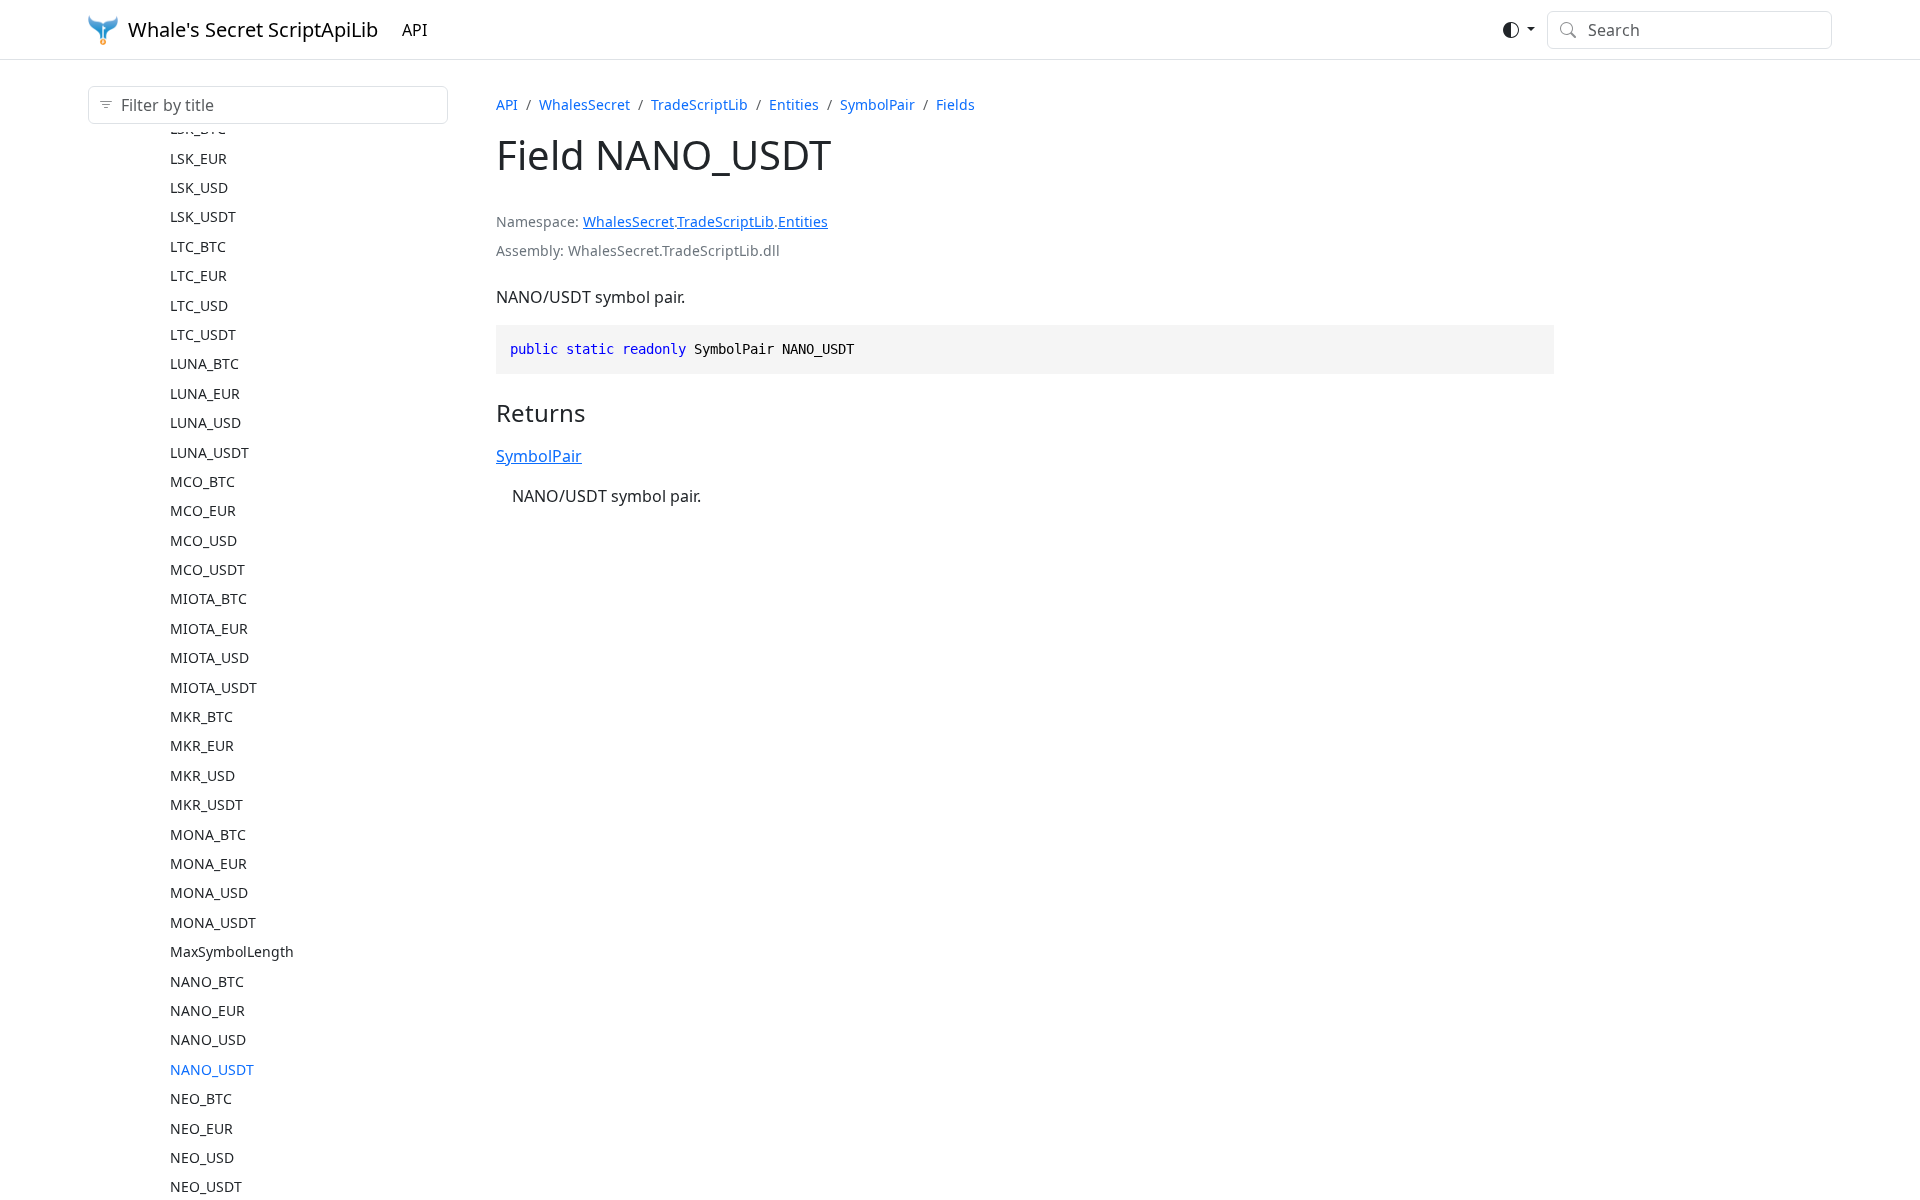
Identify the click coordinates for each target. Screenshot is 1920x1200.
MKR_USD (202, 775)
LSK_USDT (203, 216)
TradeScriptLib (699, 104)
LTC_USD (199, 305)
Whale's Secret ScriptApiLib (253, 29)
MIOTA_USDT (213, 687)
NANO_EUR (207, 1010)
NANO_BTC (207, 981)
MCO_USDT (207, 569)
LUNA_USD (205, 422)
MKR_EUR (202, 745)
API (414, 30)
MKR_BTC (201, 716)
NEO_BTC (201, 1098)
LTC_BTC (198, 246)
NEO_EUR (201, 1128)
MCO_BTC (202, 481)
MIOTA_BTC (208, 598)
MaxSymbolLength (232, 951)
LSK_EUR (198, 158)
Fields (955, 104)
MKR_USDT (206, 804)
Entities (794, 104)
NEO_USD (202, 1157)
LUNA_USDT (209, 452)
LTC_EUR (198, 275)
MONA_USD (209, 892)
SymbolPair (877, 104)
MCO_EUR (203, 510)
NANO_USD (208, 1039)
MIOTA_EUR (209, 628)
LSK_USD (199, 187)
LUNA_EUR (205, 393)
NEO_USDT (206, 1186)
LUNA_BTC (204, 363)
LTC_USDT (203, 334)
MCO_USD (203, 540)
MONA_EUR (208, 863)
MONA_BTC (208, 834)
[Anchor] (603, 412)
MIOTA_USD (209, 657)
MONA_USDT (213, 922)
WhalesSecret (584, 104)
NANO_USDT (212, 1069)
